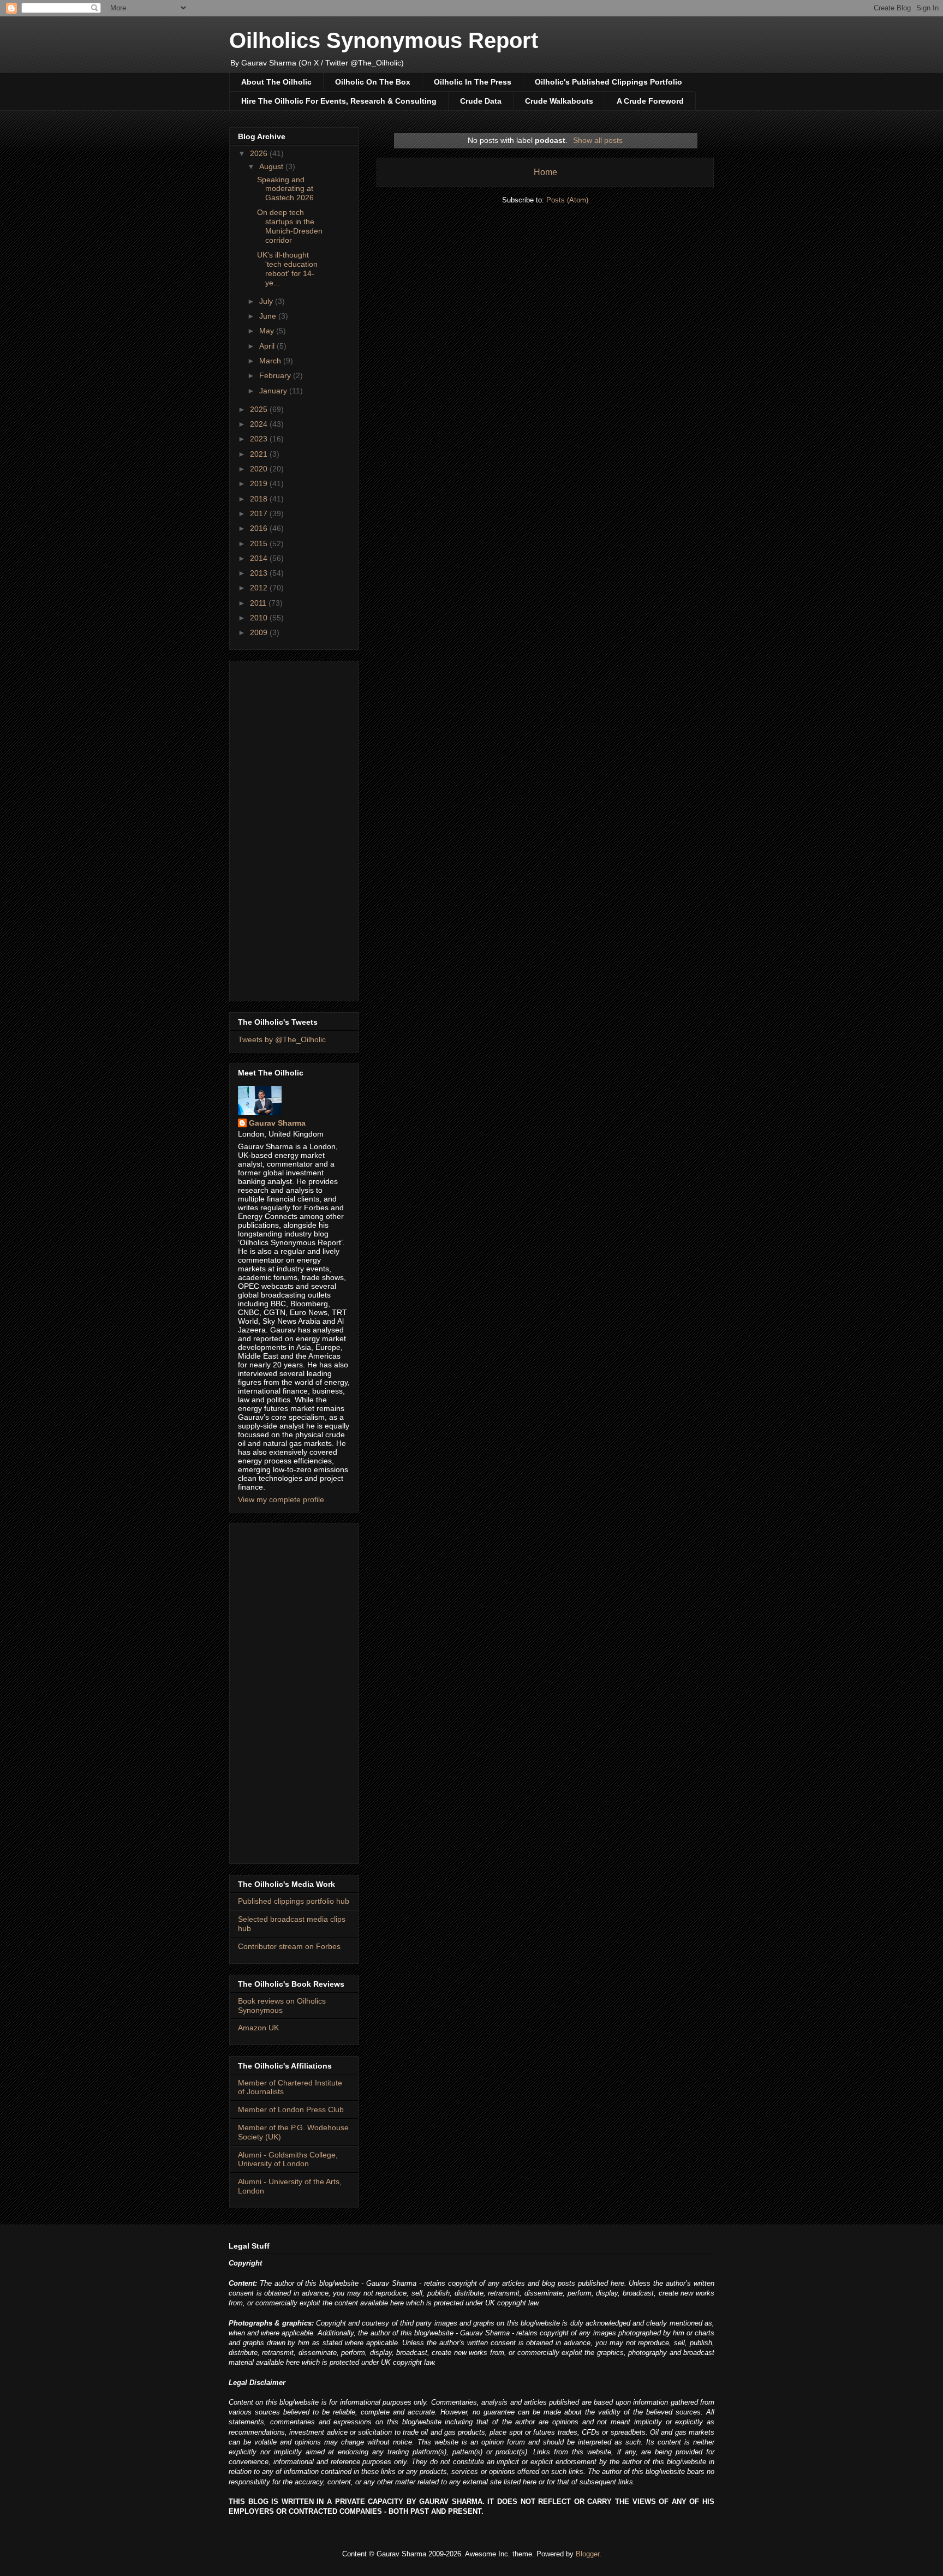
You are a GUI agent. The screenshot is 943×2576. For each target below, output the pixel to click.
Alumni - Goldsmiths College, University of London (288, 2159)
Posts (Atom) (567, 200)
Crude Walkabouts (559, 101)
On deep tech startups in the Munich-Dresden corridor (290, 226)
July (267, 301)
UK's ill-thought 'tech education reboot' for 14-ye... (287, 268)
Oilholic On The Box (373, 82)
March (271, 361)
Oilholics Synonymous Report (384, 40)
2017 (260, 513)
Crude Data (481, 101)
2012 (260, 588)
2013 (260, 573)
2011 (259, 603)
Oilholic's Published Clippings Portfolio (608, 82)
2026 (260, 153)
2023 (260, 439)
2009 (260, 632)
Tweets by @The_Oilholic (282, 1039)
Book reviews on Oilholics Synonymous (282, 2006)
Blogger (587, 2554)
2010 (260, 618)
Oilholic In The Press (473, 82)
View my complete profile (281, 1499)
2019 (260, 483)
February (276, 375)
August (272, 166)
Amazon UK (258, 2028)
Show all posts (598, 140)
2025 (260, 409)
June (269, 316)
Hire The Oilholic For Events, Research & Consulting (339, 101)
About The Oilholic (276, 82)
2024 (260, 424)
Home (545, 172)
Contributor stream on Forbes (289, 1946)
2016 (260, 528)
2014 (260, 558)
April (268, 346)
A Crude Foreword (650, 101)
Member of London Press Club (291, 2109)
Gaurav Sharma (277, 1123)
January (274, 391)
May (268, 331)
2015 (260, 543)
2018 (260, 499)
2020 (260, 469)
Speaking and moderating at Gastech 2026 (285, 189)
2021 (260, 454)
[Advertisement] (294, 829)
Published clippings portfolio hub (294, 1901)
